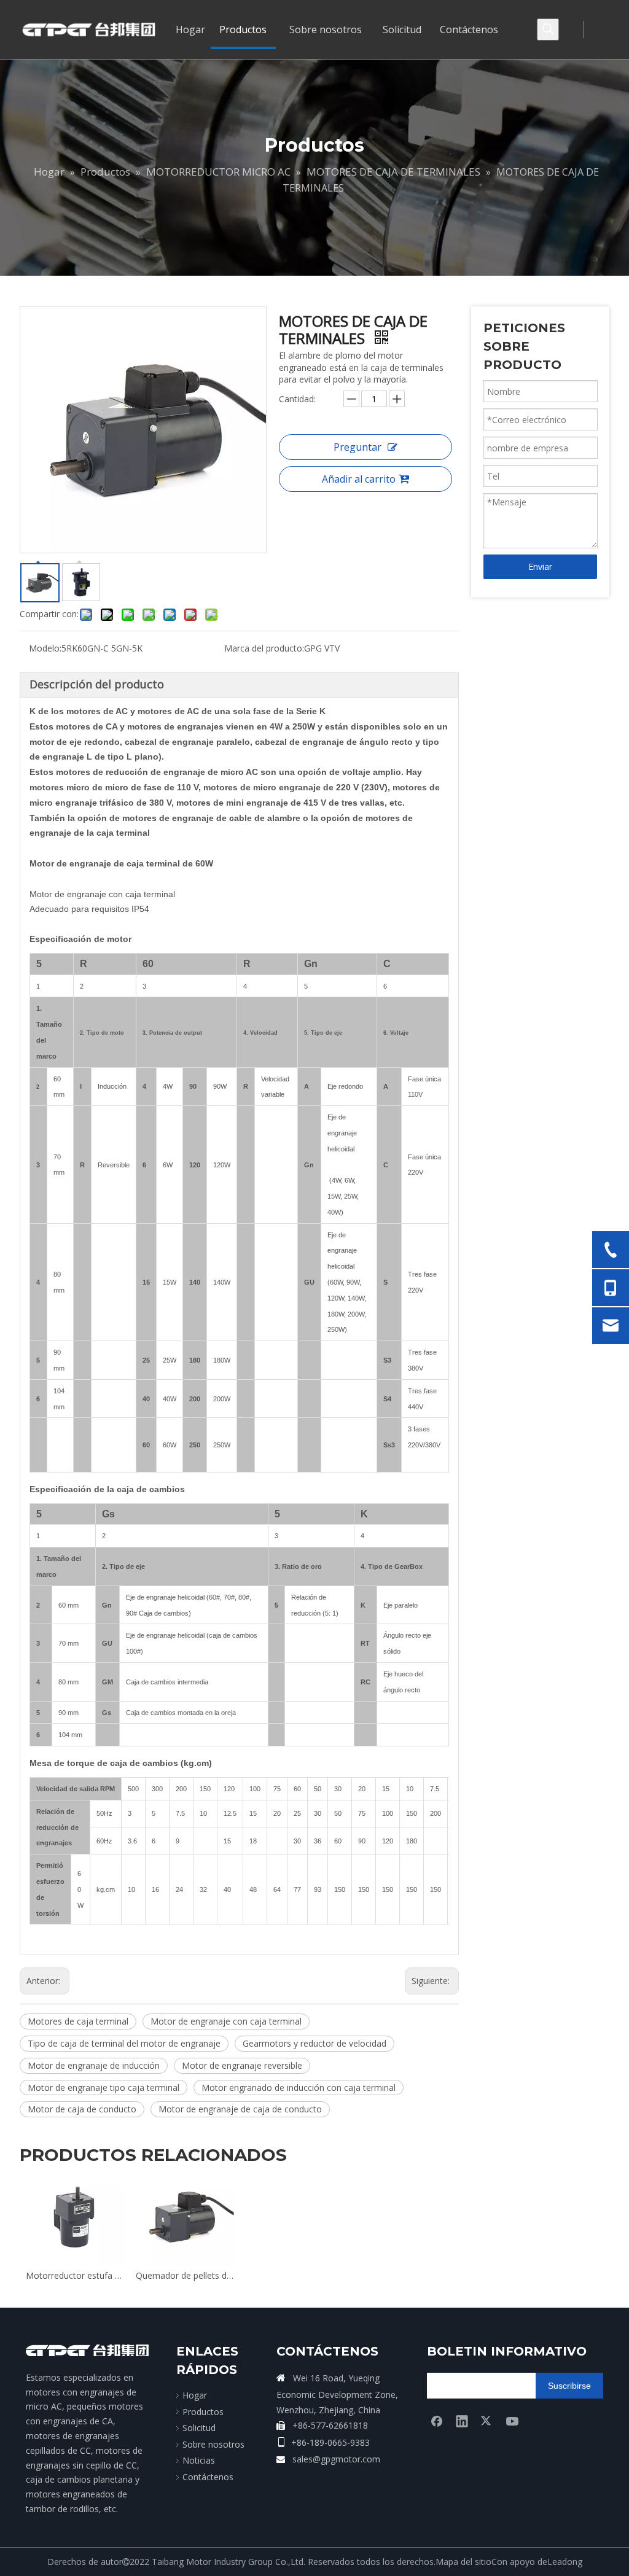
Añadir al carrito (359, 479)
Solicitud (199, 2428)
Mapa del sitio (463, 2562)
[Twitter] (487, 2421)
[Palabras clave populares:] (548, 29)
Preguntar (357, 447)
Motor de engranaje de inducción (94, 2065)
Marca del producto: (264, 648)
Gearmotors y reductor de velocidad (314, 2043)
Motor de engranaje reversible (242, 2065)
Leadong (565, 2562)
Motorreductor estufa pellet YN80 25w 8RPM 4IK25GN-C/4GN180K (75, 2275)
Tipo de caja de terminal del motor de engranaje (124, 2043)
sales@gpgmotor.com (336, 2459)
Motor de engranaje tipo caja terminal (104, 2088)
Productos (203, 2412)
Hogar (195, 2395)
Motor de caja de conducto (82, 2109)
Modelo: (45, 648)
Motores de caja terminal (78, 2021)
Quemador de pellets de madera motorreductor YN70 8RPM (185, 2275)
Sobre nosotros (213, 2444)
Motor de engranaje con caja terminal (226, 2021)
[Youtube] (512, 2421)
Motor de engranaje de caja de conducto (240, 2109)
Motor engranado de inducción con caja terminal (299, 2088)
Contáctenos (208, 2477)
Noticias (199, 2460)
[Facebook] (437, 2421)
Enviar (540, 566)
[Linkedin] (462, 2421)
